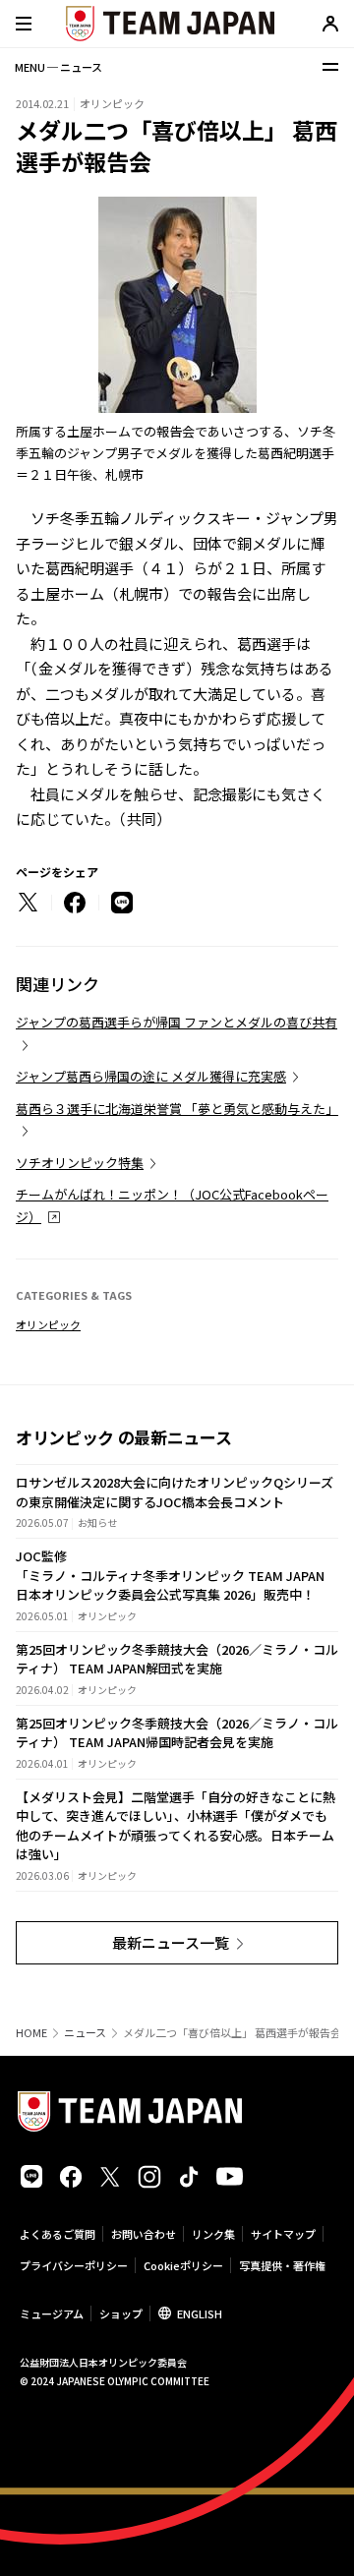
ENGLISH (200, 2313)
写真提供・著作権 (282, 2265)
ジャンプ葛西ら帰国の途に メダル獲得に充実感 (151, 1076)
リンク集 (213, 2234)
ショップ (121, 2313)
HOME (31, 2033)
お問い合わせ (144, 2234)
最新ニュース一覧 (171, 1942)
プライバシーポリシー (74, 2265)
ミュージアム (52, 2313)
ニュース (85, 2033)
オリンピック (48, 1324)
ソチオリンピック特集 (80, 1163)
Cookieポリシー (183, 2265)
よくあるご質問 (58, 2234)
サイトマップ (283, 2234)
